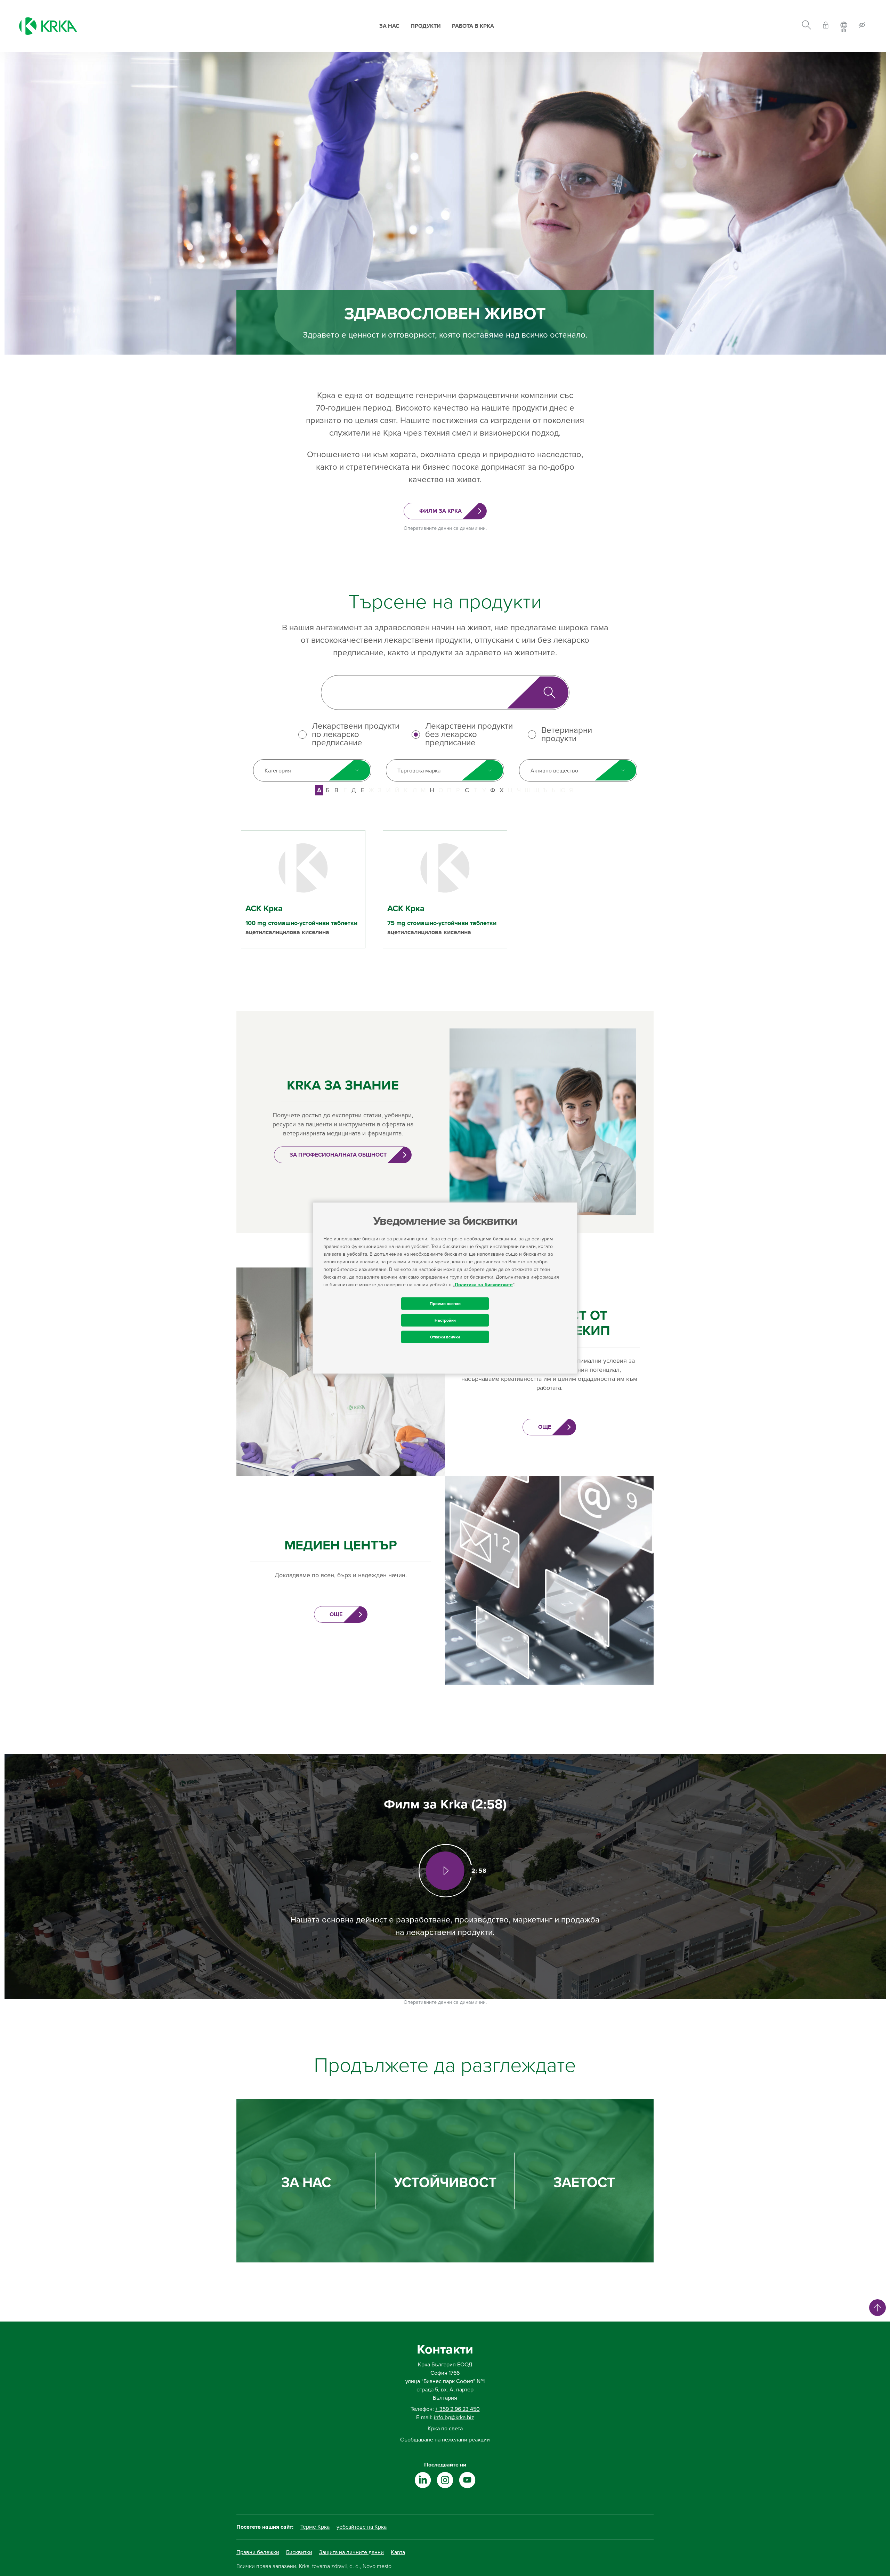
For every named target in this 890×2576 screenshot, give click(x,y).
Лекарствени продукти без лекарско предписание (469, 735)
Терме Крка (315, 2527)
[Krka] (48, 26)
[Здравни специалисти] (826, 26)
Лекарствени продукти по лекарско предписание (356, 735)
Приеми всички (445, 1303)
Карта (398, 2552)
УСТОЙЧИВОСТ (445, 2183)
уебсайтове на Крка (362, 2527)
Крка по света (445, 2429)
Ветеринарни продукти (567, 735)
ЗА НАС (306, 2183)
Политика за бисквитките (484, 1284)
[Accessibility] (862, 26)
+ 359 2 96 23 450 (458, 2409)
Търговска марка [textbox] (419, 771)
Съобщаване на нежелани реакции (445, 2440)
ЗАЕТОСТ (584, 2183)
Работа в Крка (473, 26)
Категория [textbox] (278, 771)
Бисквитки (299, 2552)
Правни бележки (258, 2552)
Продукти (426, 26)
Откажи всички (445, 1337)
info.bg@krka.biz (454, 2417)
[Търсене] (806, 26)
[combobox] (312, 770)
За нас (389, 26)
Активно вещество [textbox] (554, 771)
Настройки (445, 1320)
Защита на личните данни (351, 2552)
